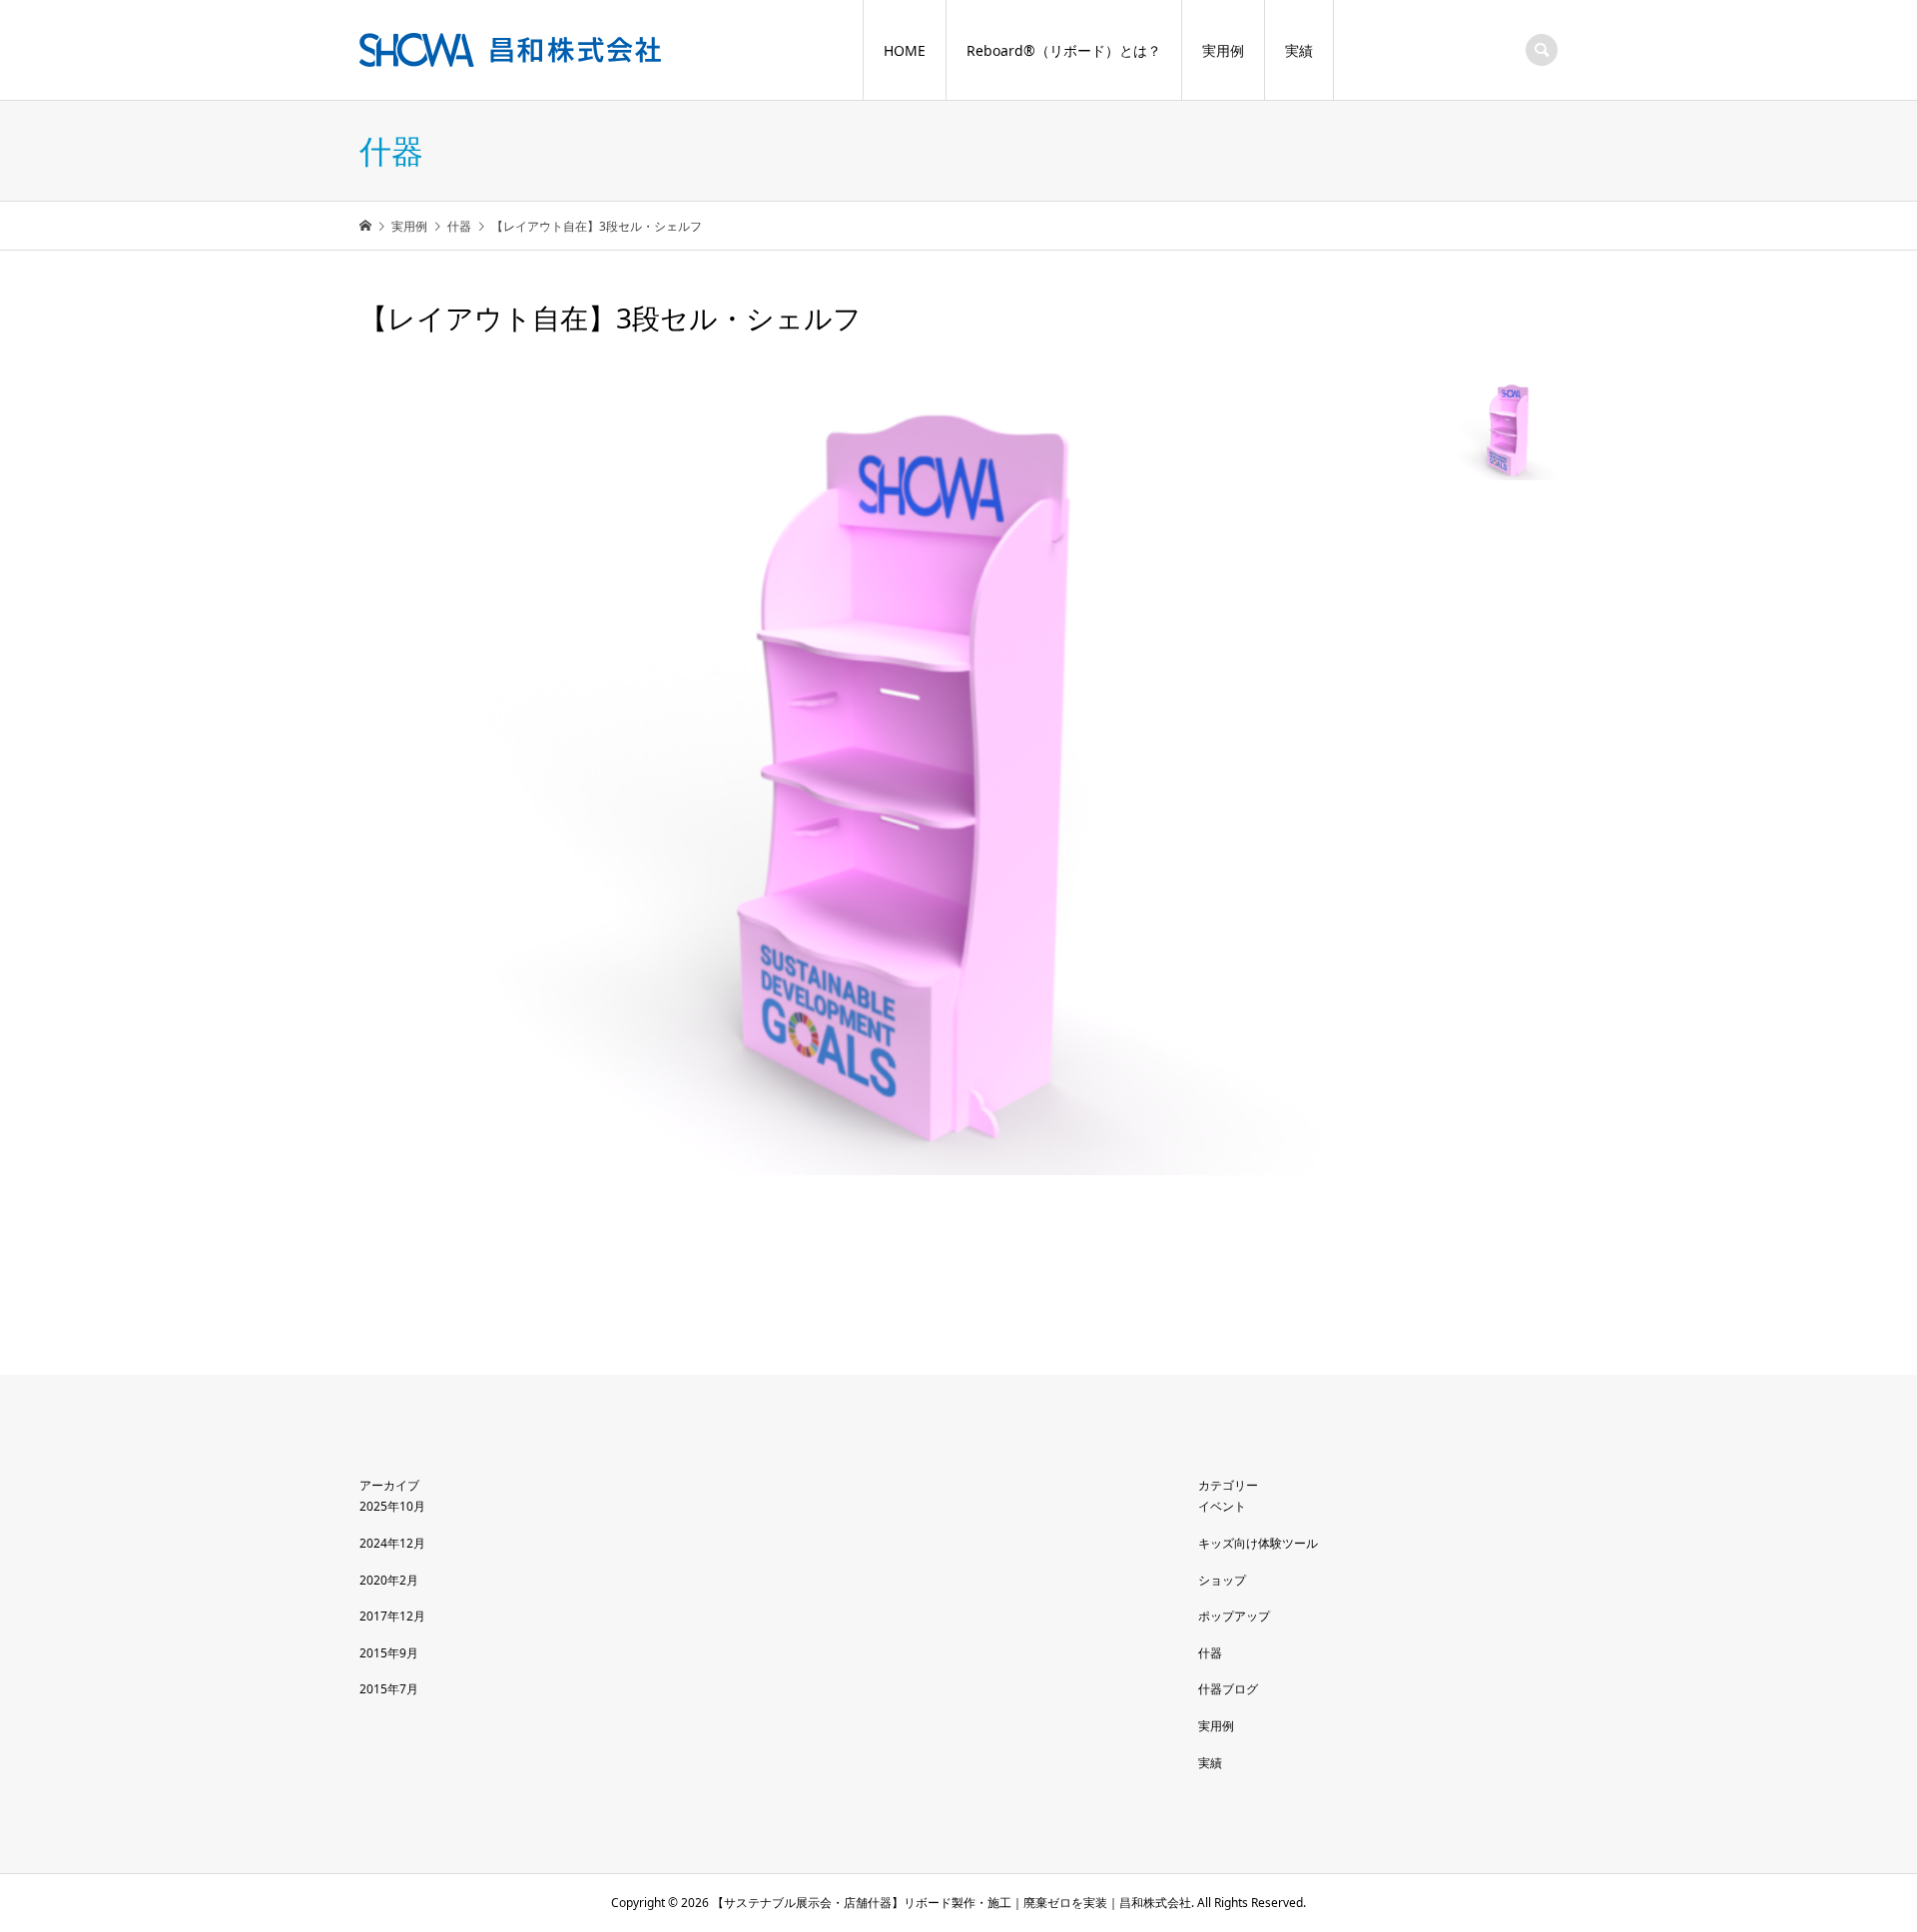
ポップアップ (1234, 1616)
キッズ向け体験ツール (1258, 1543)
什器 (1210, 1653)
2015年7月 (389, 1689)
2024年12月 (392, 1543)
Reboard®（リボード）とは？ (1064, 50)
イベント (1222, 1506)
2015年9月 (389, 1653)
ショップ (1222, 1580)
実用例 (1223, 50)
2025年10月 (392, 1506)
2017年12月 (392, 1616)
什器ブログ (1228, 1689)
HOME (905, 50)
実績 (1299, 50)
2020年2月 (389, 1580)
